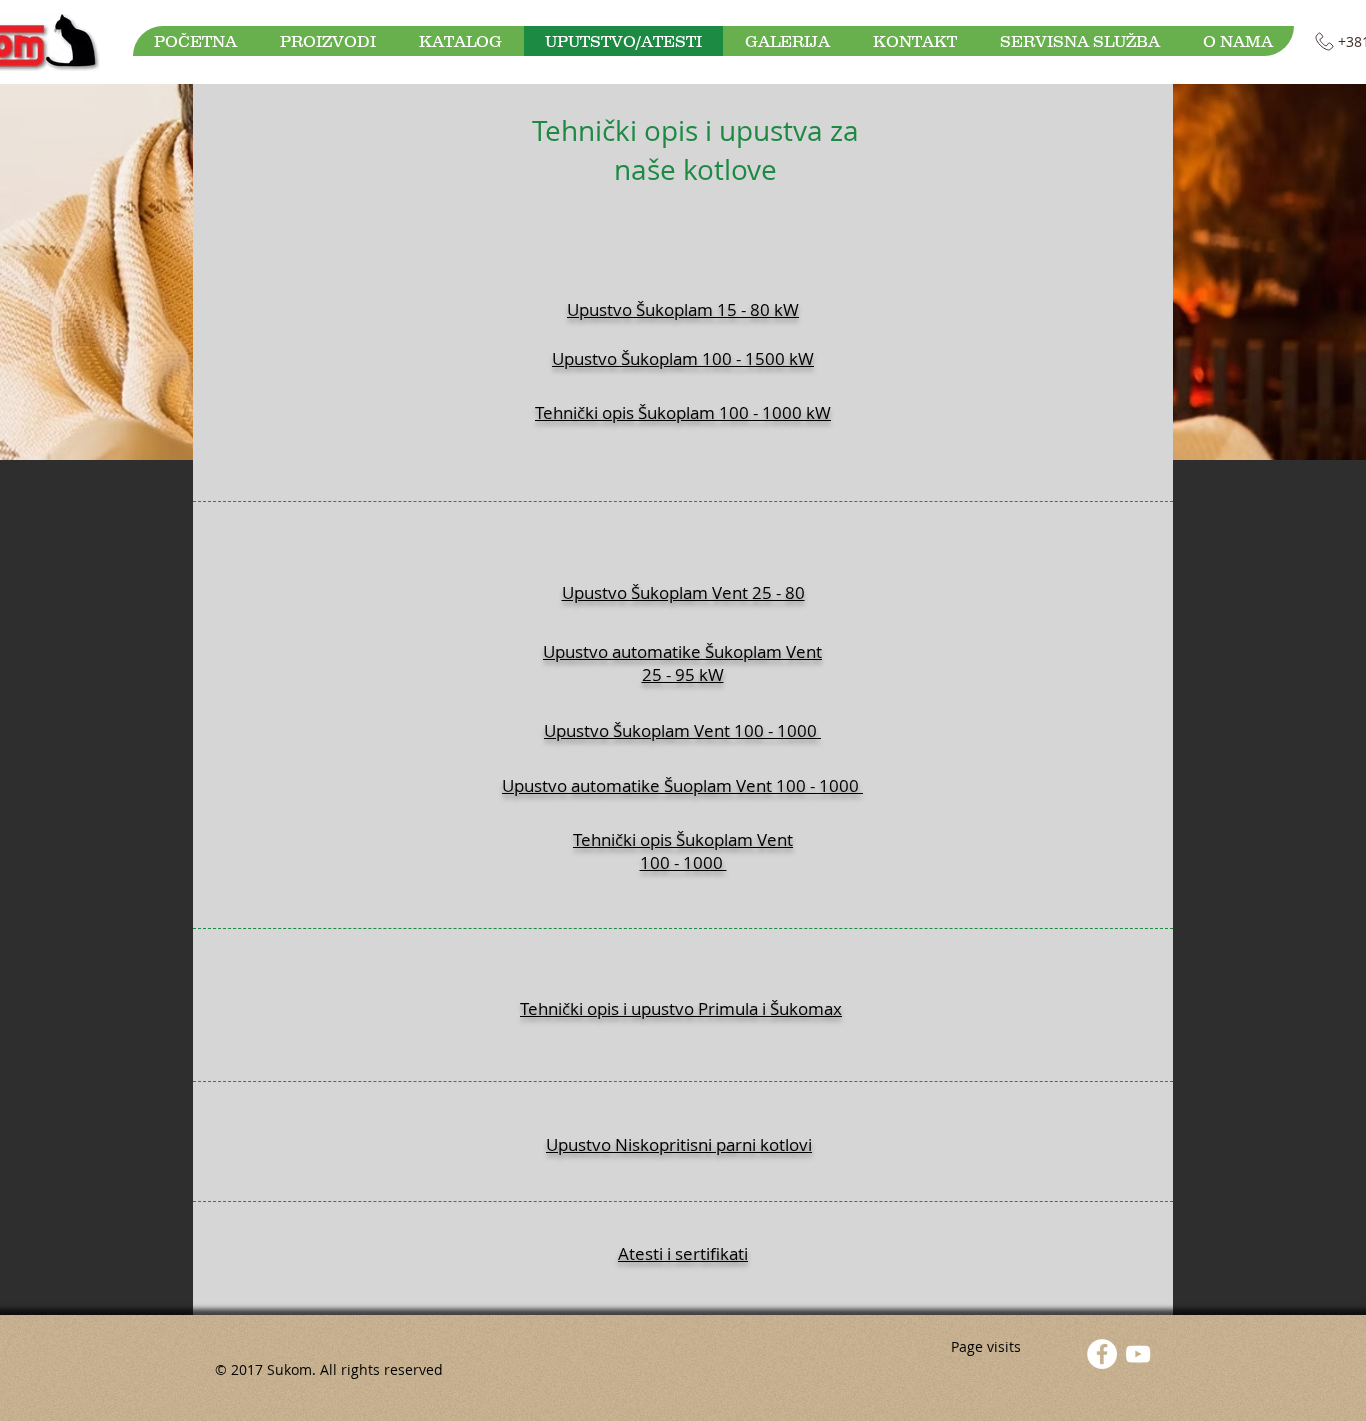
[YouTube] (1138, 1354)
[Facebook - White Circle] (1102, 1354)
